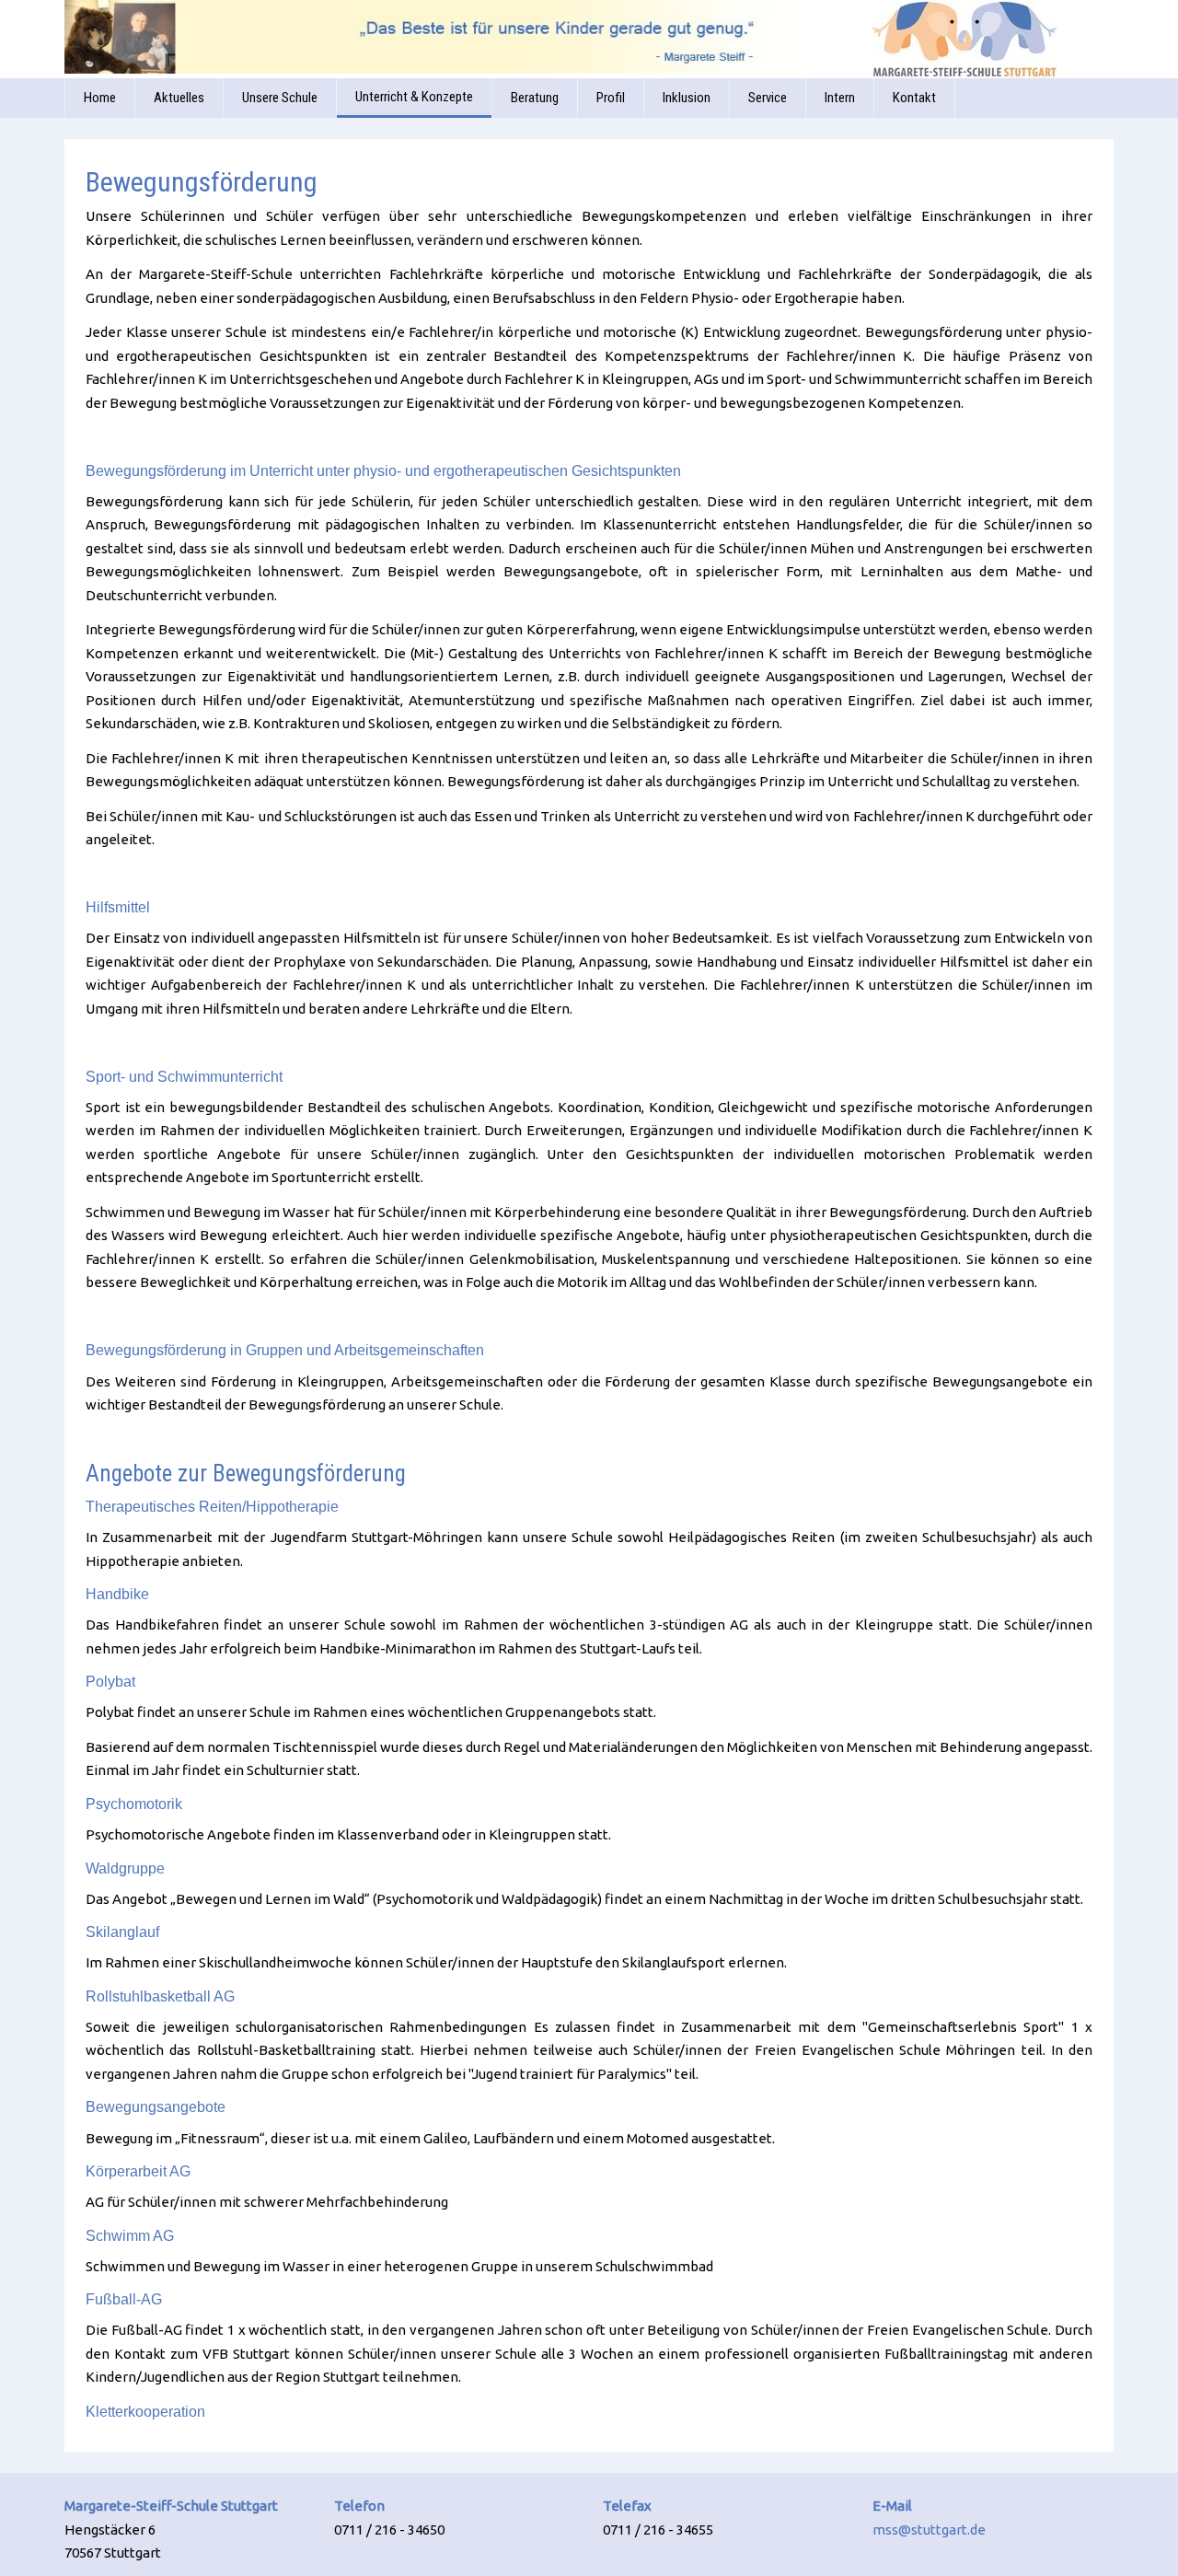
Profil (611, 98)
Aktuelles (179, 98)
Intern (840, 98)
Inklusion (687, 98)
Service (768, 98)
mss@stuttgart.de (929, 2530)
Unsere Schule (280, 98)
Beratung (535, 98)
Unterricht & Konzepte (414, 97)
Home (100, 98)
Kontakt (914, 98)
